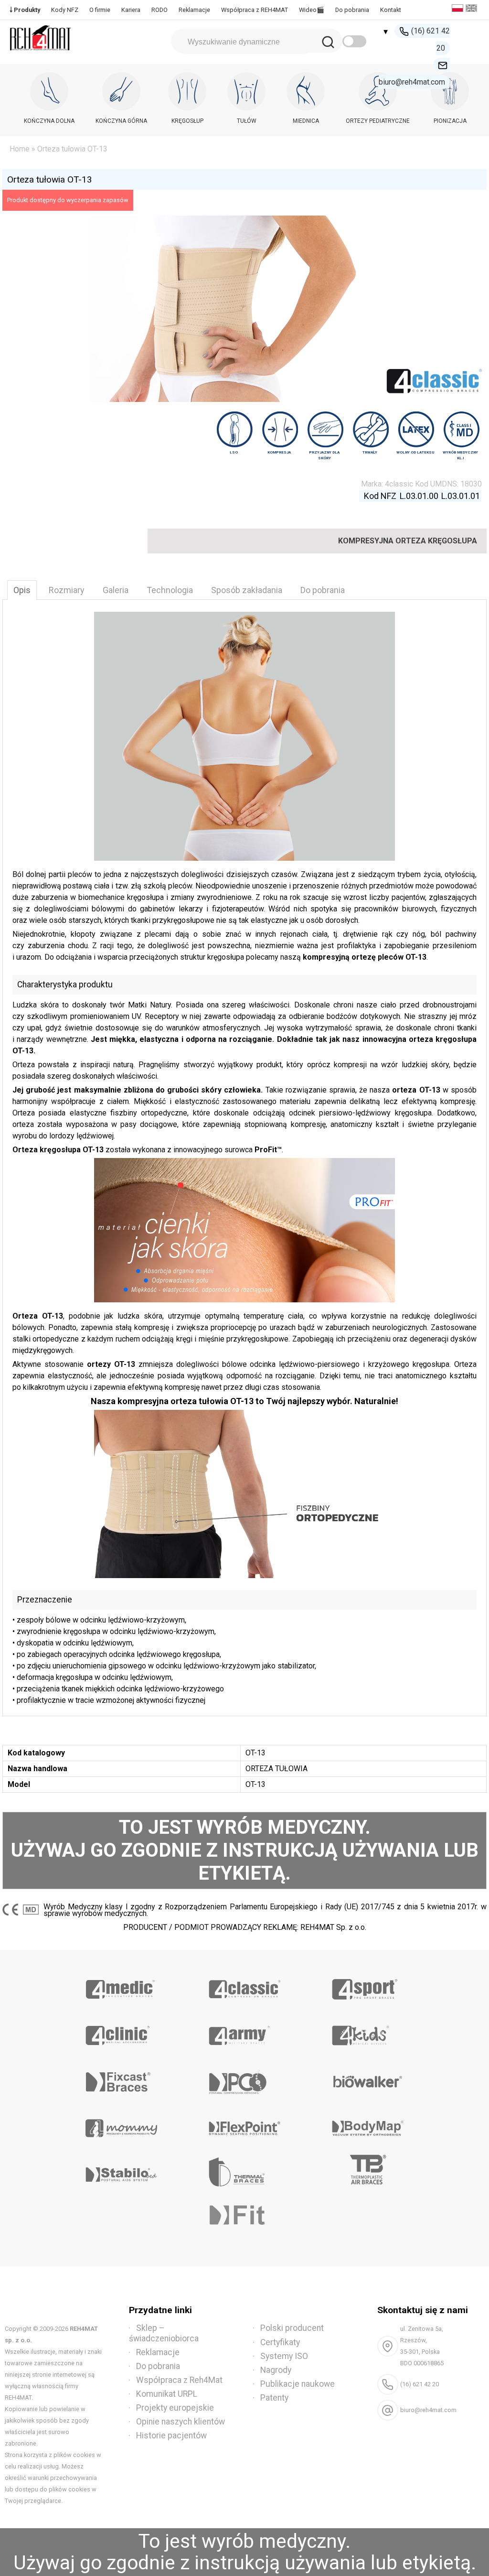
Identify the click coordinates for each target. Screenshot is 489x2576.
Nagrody (276, 2370)
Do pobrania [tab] (323, 590)
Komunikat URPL (167, 2394)
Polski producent (292, 2328)
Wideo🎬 (312, 10)
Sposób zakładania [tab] (247, 590)
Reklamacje (194, 10)
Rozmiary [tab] (67, 590)
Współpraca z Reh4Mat (179, 2380)
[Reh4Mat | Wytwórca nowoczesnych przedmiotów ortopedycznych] (41, 53)
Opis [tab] (22, 590)
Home (20, 149)
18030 (471, 484)
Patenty (274, 2398)
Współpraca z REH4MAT (255, 10)
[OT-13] (244, 1494)
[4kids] (368, 2032)
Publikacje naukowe (298, 2384)
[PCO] (244, 2078)
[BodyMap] (368, 2125)
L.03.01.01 (461, 496)
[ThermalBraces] (244, 2171)
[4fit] (244, 2218)
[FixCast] (121, 2078)
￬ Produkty (25, 10)
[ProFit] (244, 1230)
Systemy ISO (284, 2356)
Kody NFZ (65, 10)
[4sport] (368, 1986)
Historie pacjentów (171, 2435)
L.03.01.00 (419, 496)
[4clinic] (121, 2032)
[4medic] (121, 1986)
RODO (159, 10)
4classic (399, 484)
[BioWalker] (368, 2078)
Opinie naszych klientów (181, 2422)
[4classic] (244, 1986)
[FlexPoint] (244, 2125)
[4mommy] (121, 2125)
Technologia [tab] (170, 590)
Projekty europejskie (175, 2408)
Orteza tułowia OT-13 (50, 179)
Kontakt (391, 10)
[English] (473, 9)
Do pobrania (352, 10)
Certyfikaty (280, 2342)
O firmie (100, 10)
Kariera (131, 10)
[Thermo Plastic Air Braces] (368, 2171)
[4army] (244, 2032)
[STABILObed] (121, 2171)
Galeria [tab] (116, 590)
